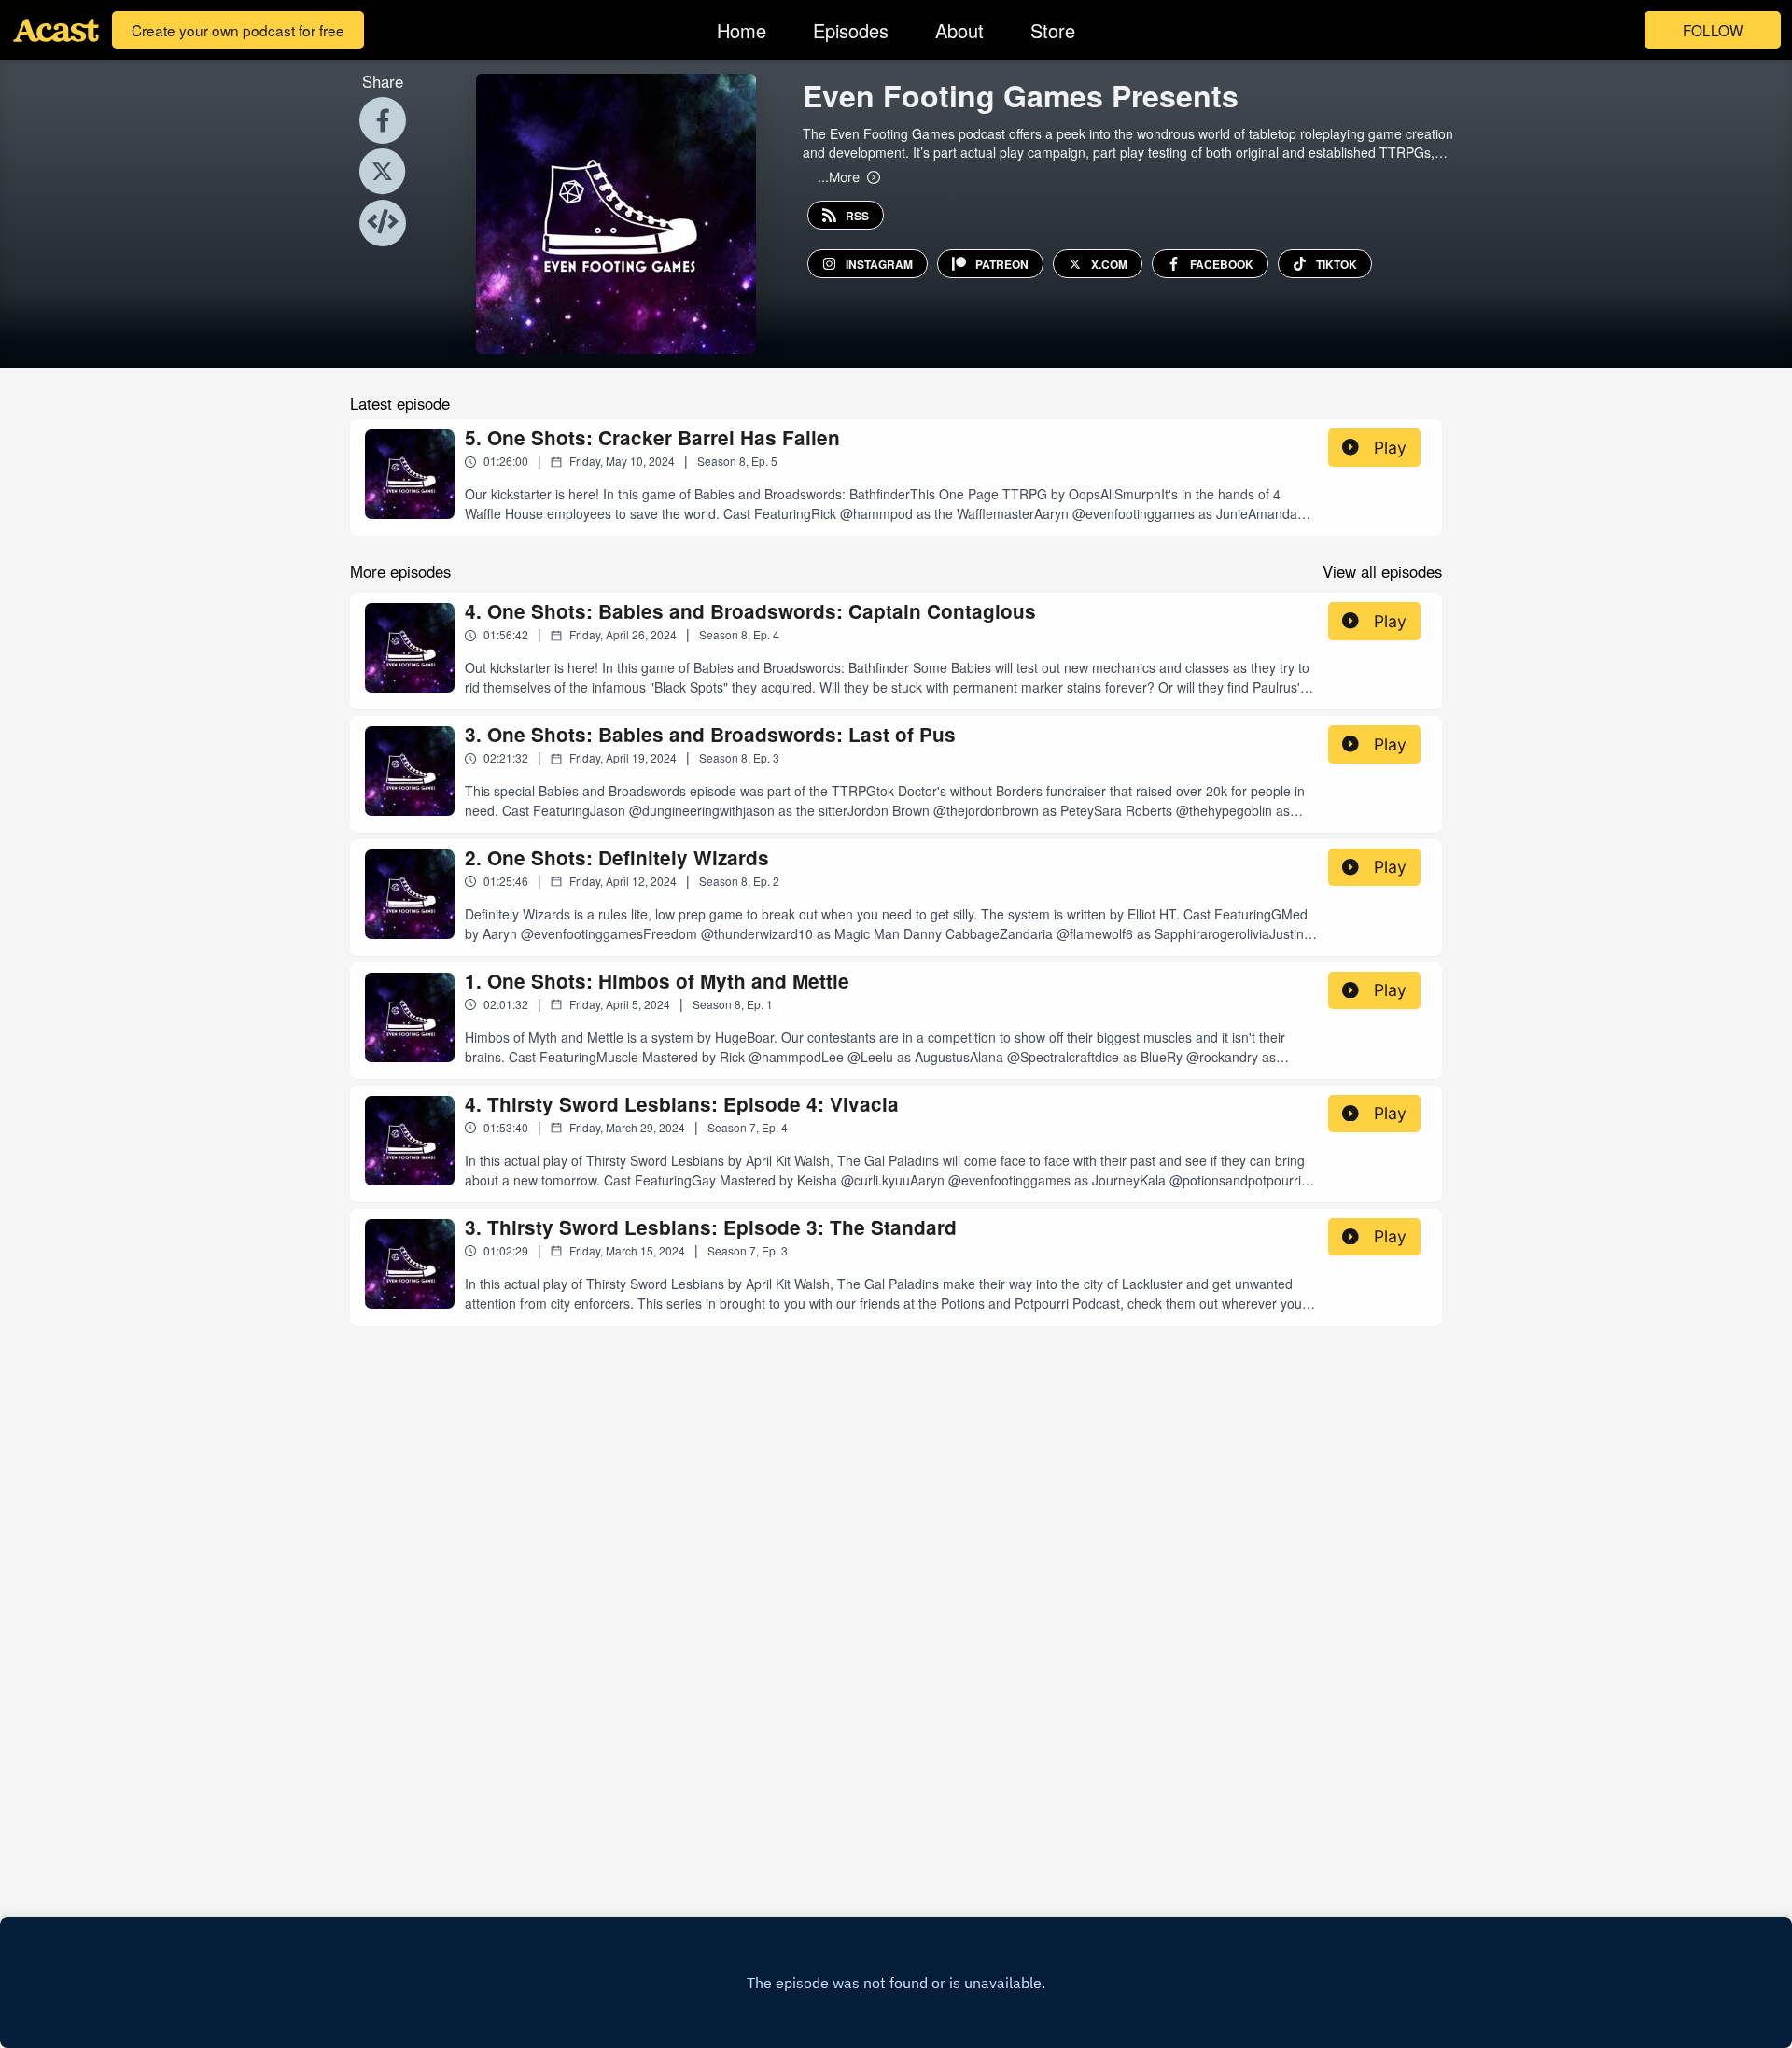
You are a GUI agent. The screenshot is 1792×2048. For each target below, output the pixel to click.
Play (1390, 448)
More (839, 176)
